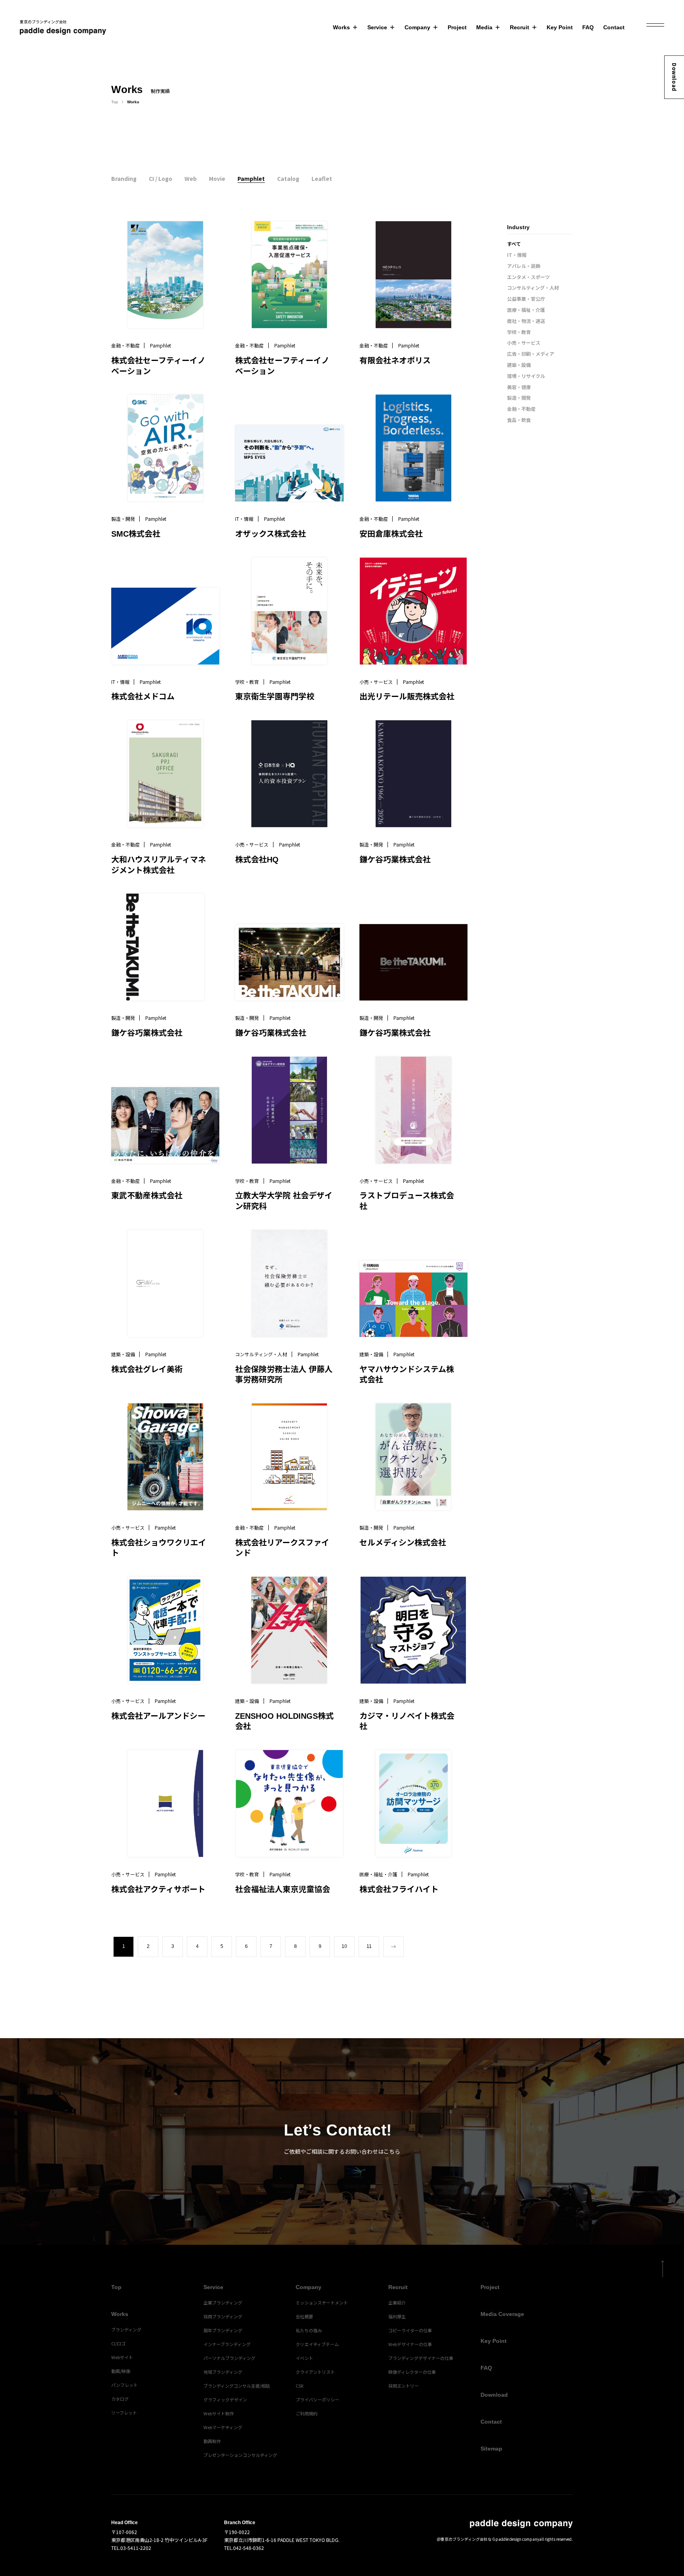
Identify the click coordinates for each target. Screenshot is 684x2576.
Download (674, 77)
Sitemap (491, 2449)
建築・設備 (519, 365)
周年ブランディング (223, 2330)
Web (191, 178)
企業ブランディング (223, 2303)
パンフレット (124, 2385)
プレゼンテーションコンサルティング (240, 2455)
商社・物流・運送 (526, 321)
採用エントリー (404, 2386)
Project (457, 27)
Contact (614, 27)
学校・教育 (519, 332)
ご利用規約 (307, 2413)
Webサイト (122, 2357)
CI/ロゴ (118, 2343)
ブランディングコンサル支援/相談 (237, 2386)
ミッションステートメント (322, 2303)
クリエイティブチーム (317, 2344)
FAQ (588, 27)
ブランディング (126, 2329)
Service (377, 27)
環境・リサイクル (526, 376)
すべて (514, 244)
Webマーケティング (223, 2427)
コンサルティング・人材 (533, 288)
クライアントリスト (315, 2372)
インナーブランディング (227, 2344)
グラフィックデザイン (225, 2399)
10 (344, 1946)
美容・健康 (519, 387)
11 (369, 1946)
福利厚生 (397, 2316)
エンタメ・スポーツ (528, 277)
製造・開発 (519, 398)
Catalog (288, 178)
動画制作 (212, 2441)
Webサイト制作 (219, 2413)
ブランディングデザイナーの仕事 (421, 2358)
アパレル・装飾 (524, 266)
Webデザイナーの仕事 (410, 2344)
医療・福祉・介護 (526, 310)
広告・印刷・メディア (531, 354)
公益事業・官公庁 (526, 299)
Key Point (560, 27)
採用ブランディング (223, 2316)
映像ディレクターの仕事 (412, 2372)
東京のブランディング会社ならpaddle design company (490, 2539)
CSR (299, 2386)
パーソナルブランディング (229, 2358)
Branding (124, 178)
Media (484, 27)
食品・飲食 (519, 420)
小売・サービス (524, 343)
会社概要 (304, 2316)
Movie (217, 178)
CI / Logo (161, 178)
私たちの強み (309, 2330)
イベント (304, 2358)
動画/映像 (121, 2371)
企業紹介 (397, 2303)
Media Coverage (502, 2314)
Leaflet (322, 178)
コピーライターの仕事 (410, 2330)
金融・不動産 (521, 409)
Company (417, 27)
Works (341, 27)
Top (115, 102)
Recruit (520, 27)
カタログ (120, 2399)
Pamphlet (251, 178)
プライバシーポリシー (317, 2399)
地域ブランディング (223, 2372)
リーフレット (124, 2413)
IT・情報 (517, 255)
